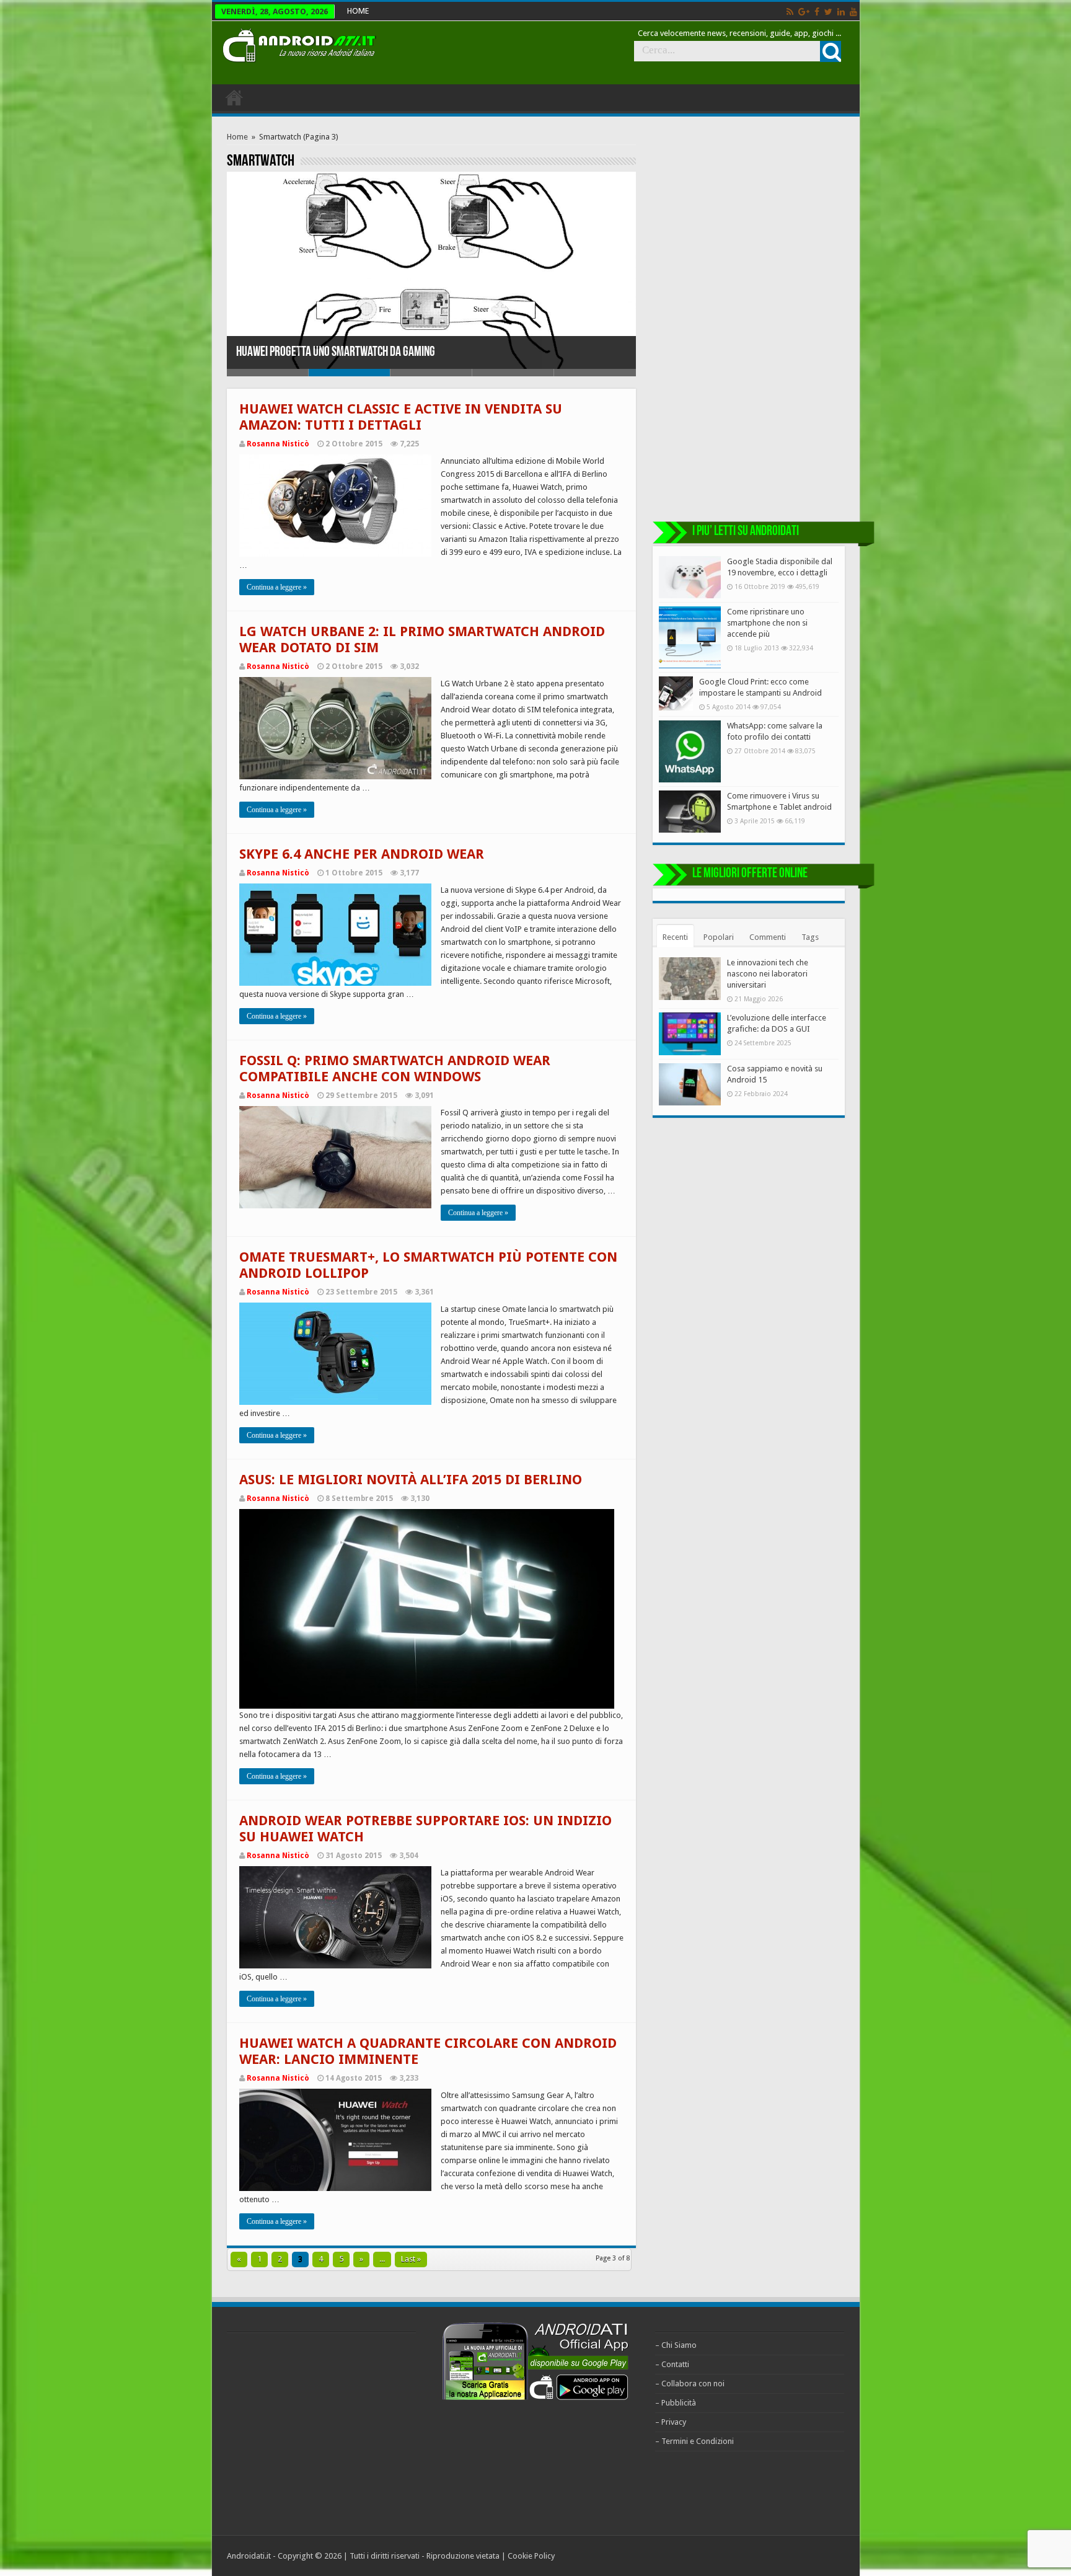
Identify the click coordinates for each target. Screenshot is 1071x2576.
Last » (411, 2259)
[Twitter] (828, 12)
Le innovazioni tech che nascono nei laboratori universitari (768, 974)
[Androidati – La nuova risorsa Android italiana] (299, 43)
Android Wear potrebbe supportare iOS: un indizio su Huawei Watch (384, 352)
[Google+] (804, 12)
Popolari (719, 937)
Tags (810, 937)
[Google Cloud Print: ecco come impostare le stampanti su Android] (676, 693)
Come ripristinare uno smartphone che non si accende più (767, 623)
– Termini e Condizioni (694, 2441)
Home (237, 137)
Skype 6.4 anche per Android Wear (362, 854)
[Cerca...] (831, 51)
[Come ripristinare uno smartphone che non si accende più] (690, 637)
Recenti (675, 937)
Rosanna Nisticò (278, 444)
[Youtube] (853, 12)
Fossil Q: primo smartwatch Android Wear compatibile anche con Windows (395, 1069)
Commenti (768, 937)
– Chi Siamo (676, 2345)
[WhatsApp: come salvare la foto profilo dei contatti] (690, 751)
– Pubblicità (676, 2403)
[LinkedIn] (841, 12)
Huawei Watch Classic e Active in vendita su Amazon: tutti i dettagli (401, 417)
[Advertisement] (749, 318)
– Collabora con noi (690, 2383)
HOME (358, 11)
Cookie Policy (531, 2556)
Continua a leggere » (277, 587)
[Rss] (790, 12)
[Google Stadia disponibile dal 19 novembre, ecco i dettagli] (690, 577)
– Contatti (672, 2364)
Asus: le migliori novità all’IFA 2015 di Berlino (411, 1480)
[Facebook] (817, 12)
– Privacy (671, 2422)
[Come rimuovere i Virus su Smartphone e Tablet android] (690, 812)
